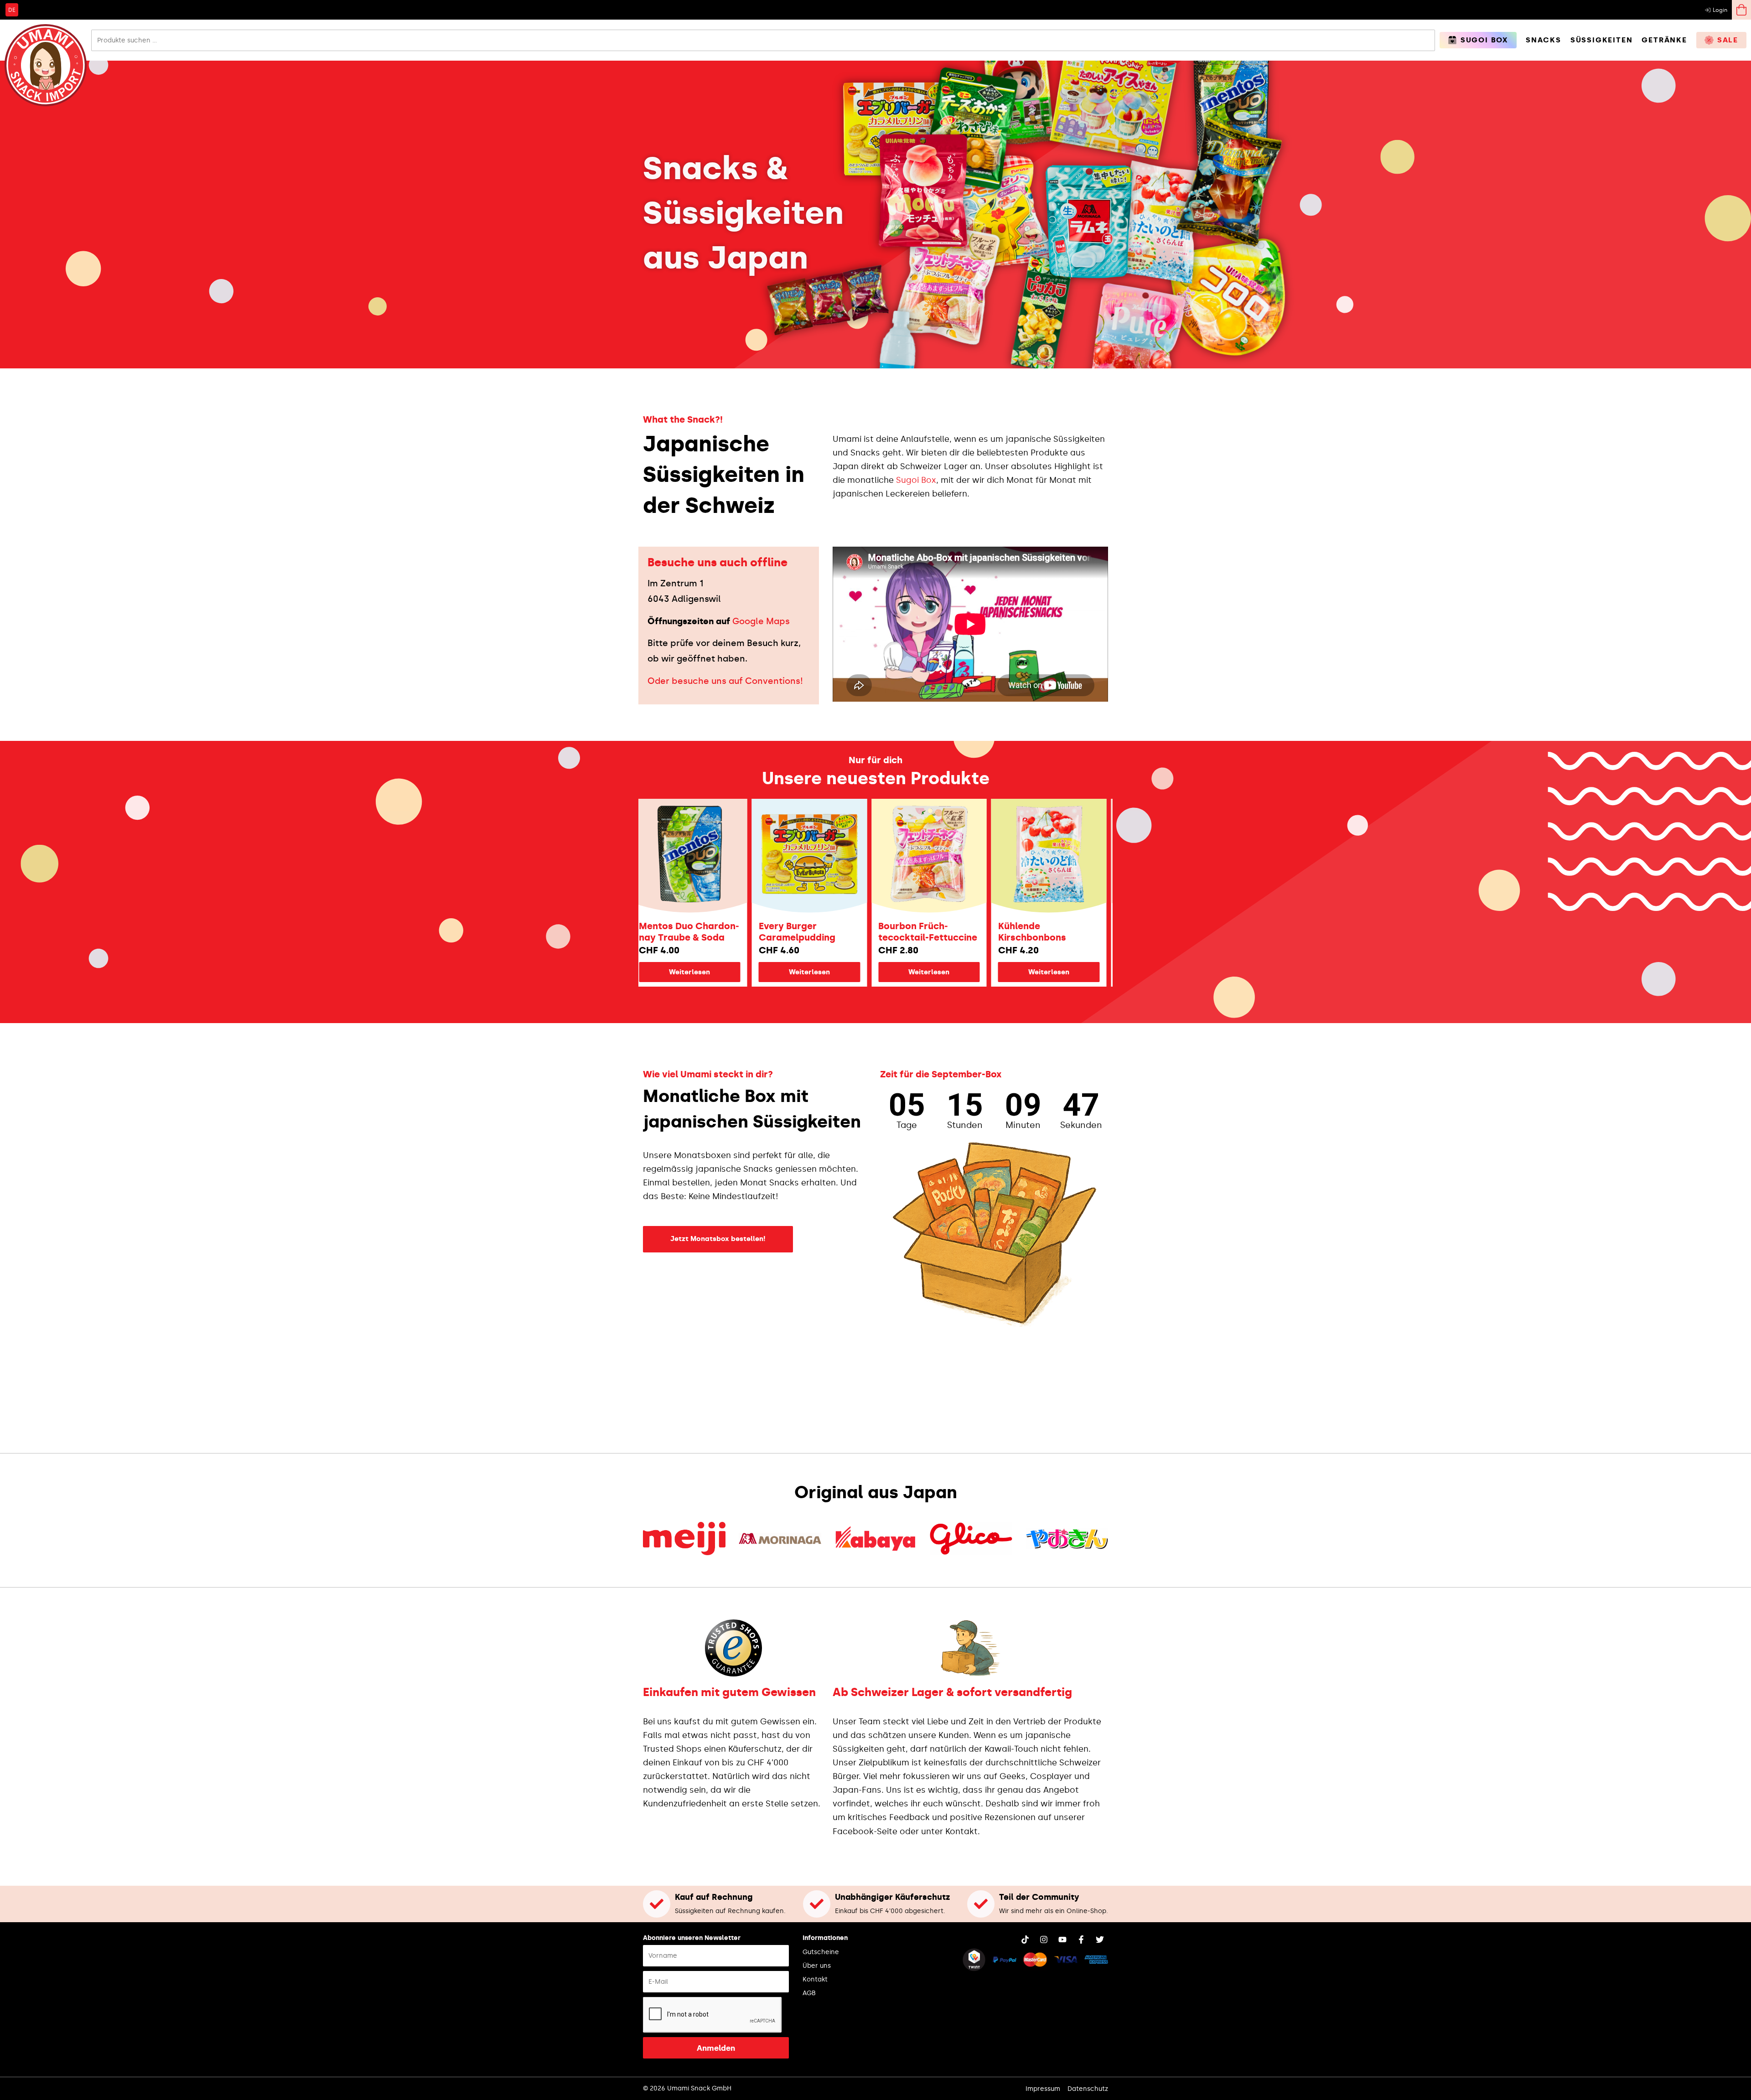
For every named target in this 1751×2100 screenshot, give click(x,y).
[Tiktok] (1025, 1940)
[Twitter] (1100, 1940)
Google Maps (761, 621)
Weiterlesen (688, 972)
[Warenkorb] (1741, 10)
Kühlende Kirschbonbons (910, 932)
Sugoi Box (916, 480)
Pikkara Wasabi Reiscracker (1031, 932)
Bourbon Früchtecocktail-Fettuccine (806, 932)
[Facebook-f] (1081, 1940)
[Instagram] (1044, 1940)
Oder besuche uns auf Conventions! (725, 681)
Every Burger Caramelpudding (675, 932)
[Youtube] (1062, 1940)
